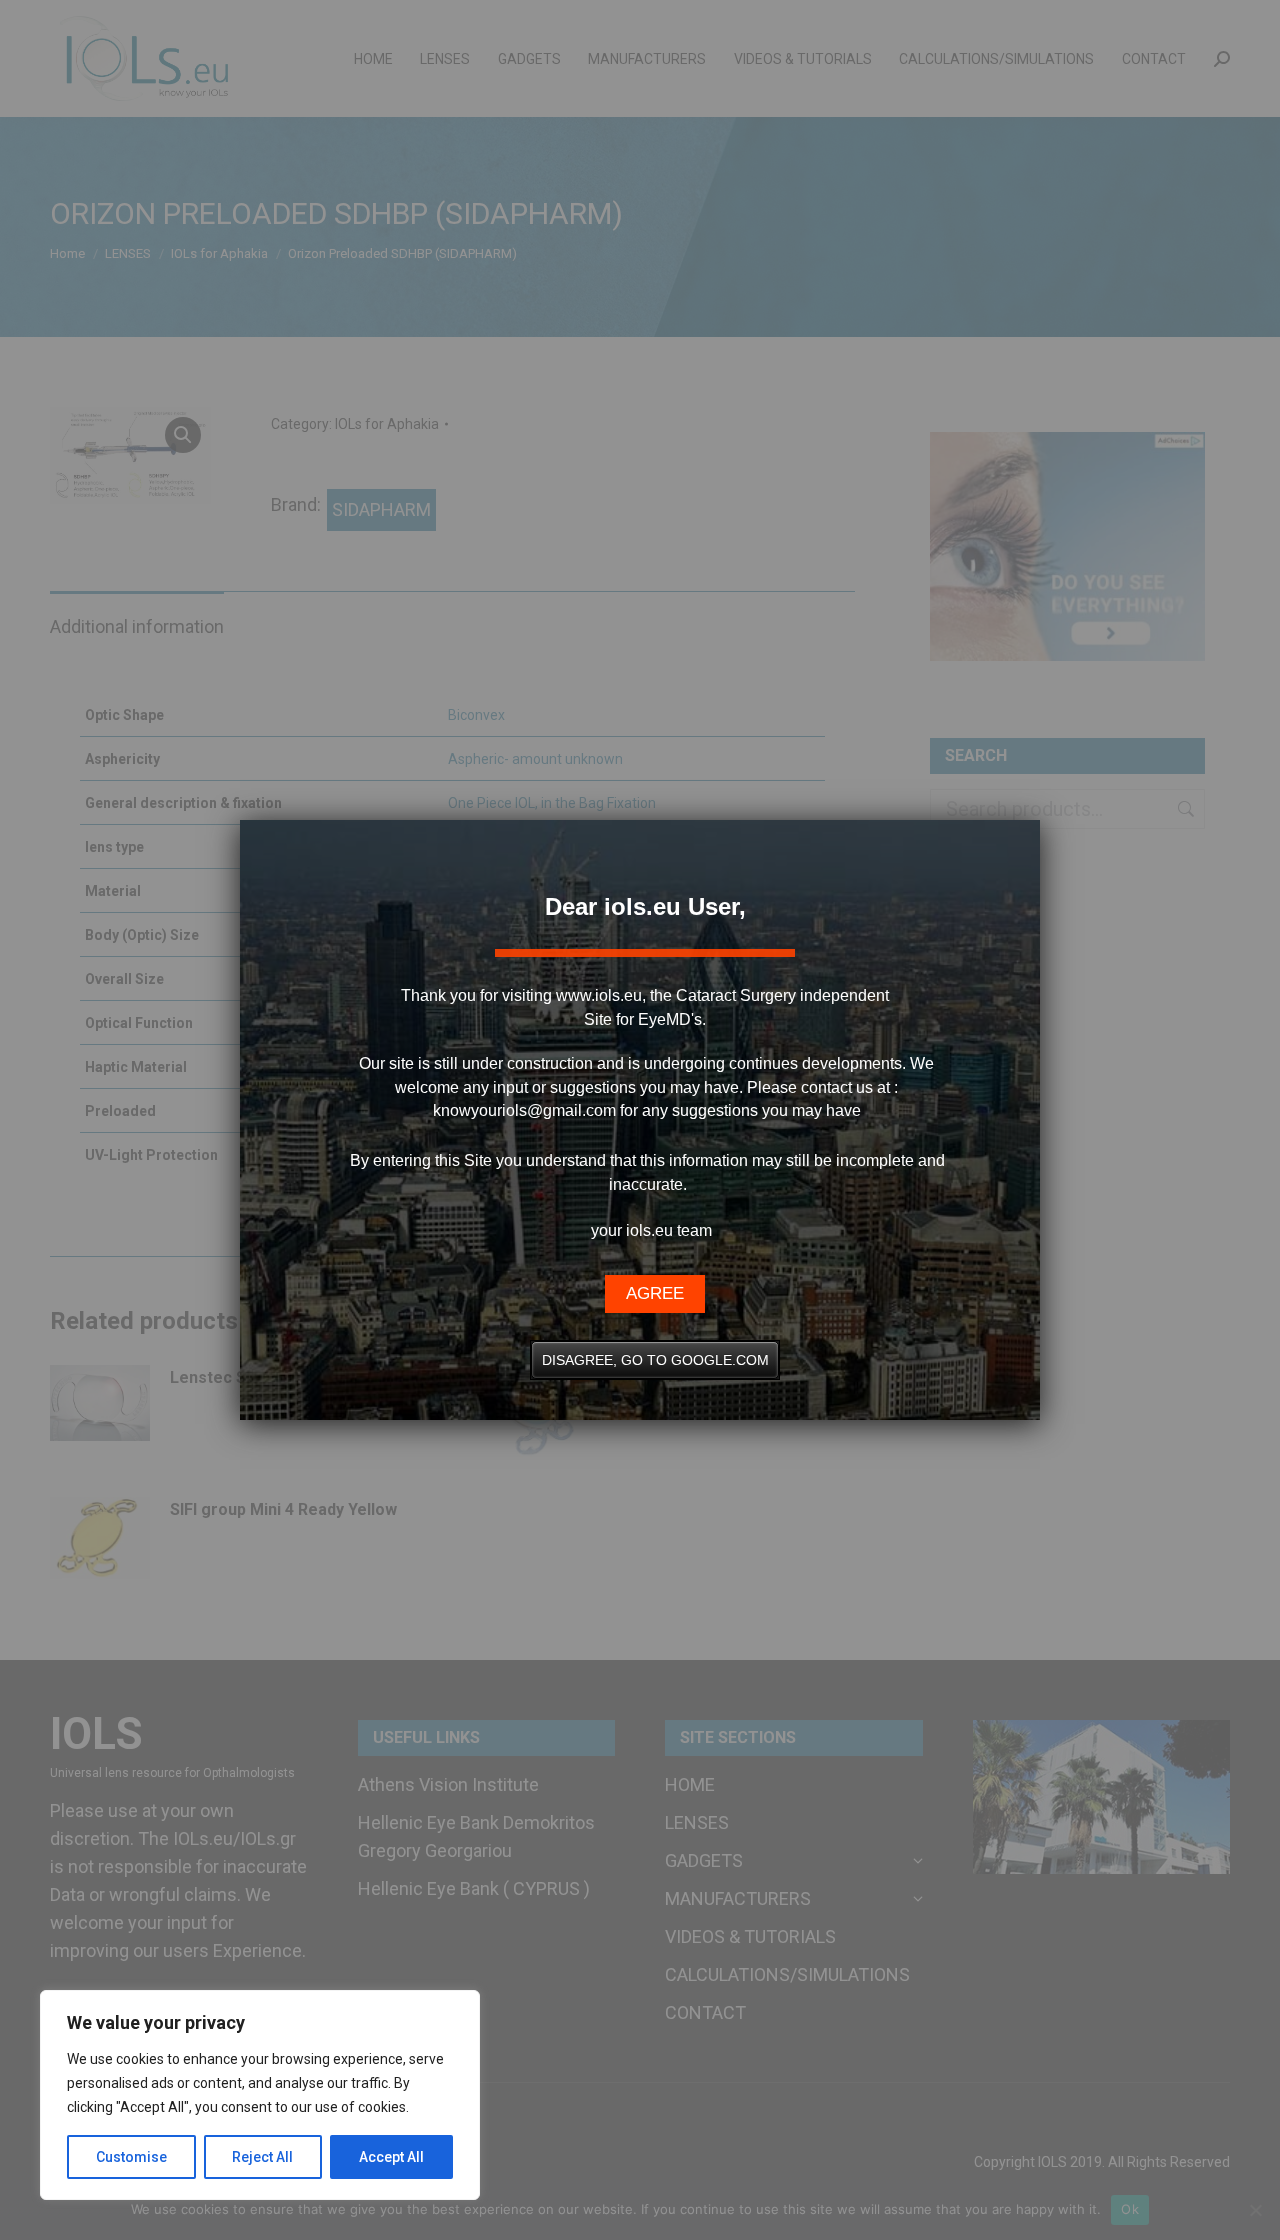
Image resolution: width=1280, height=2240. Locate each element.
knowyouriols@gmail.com (524, 1110)
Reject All (262, 2157)
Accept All (391, 2157)
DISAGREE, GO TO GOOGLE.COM (655, 1360)
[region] (260, 2095)
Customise (131, 2157)
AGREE (655, 1293)
